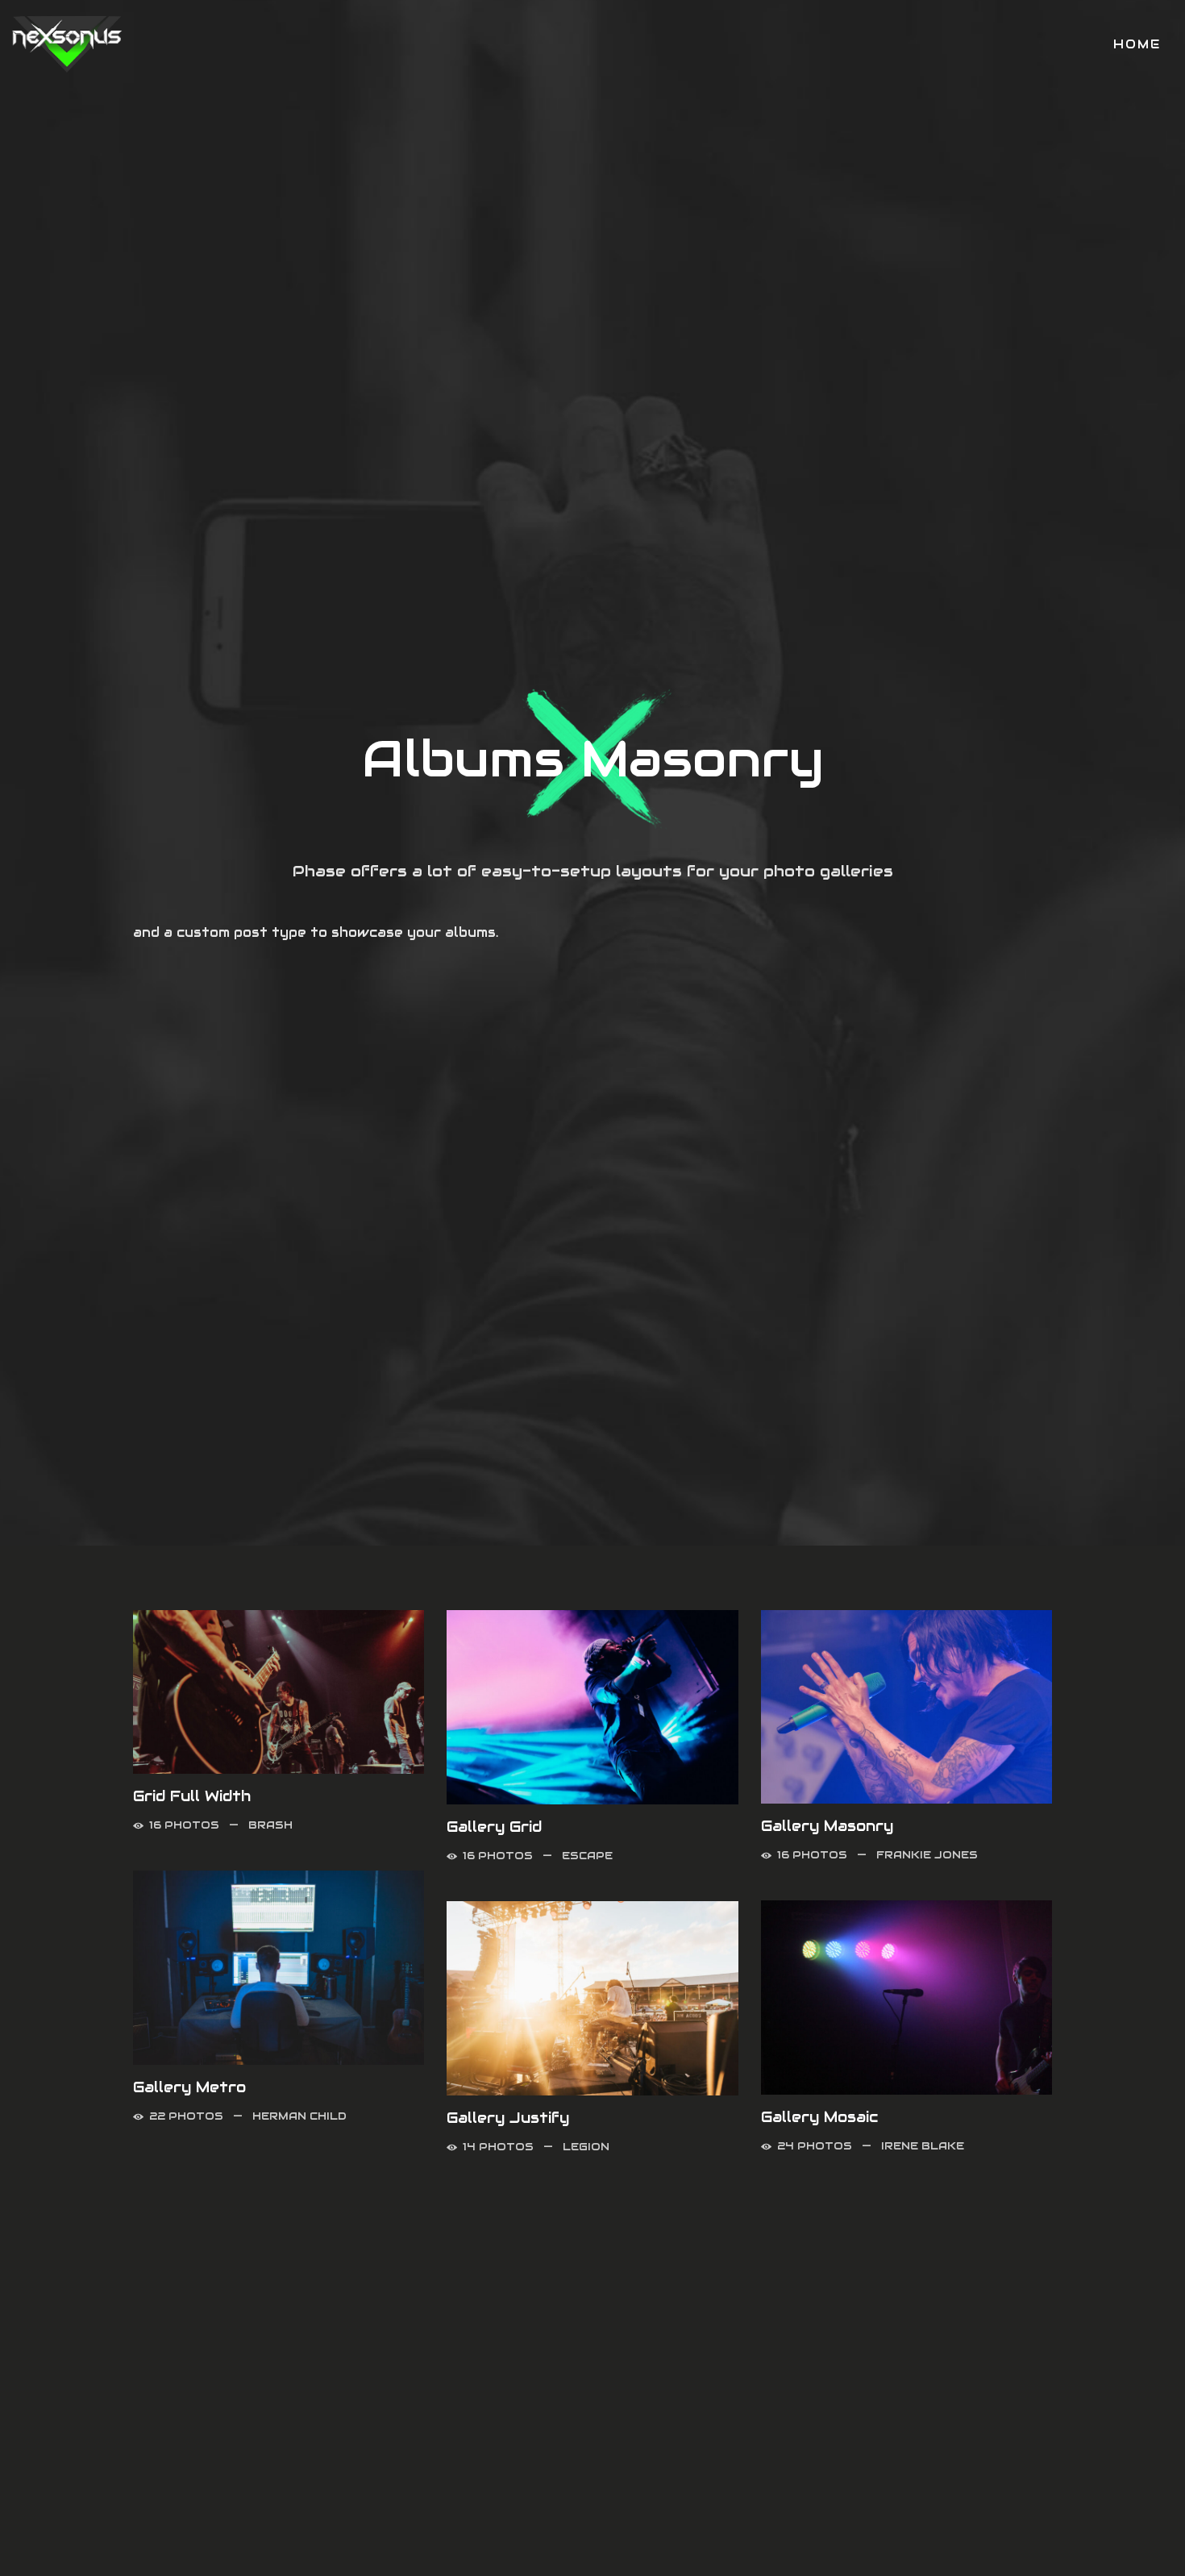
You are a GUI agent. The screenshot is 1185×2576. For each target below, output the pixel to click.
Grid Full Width (192, 1796)
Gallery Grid (494, 1827)
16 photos (184, 1825)
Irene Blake (923, 2146)
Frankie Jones (927, 1855)
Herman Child (299, 2116)
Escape (587, 1856)
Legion (586, 2147)
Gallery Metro (189, 2087)
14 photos (498, 2147)
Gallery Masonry (827, 1826)
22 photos (186, 2116)
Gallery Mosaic (819, 2117)
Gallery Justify (508, 2118)
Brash (270, 1825)
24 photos (815, 2146)
